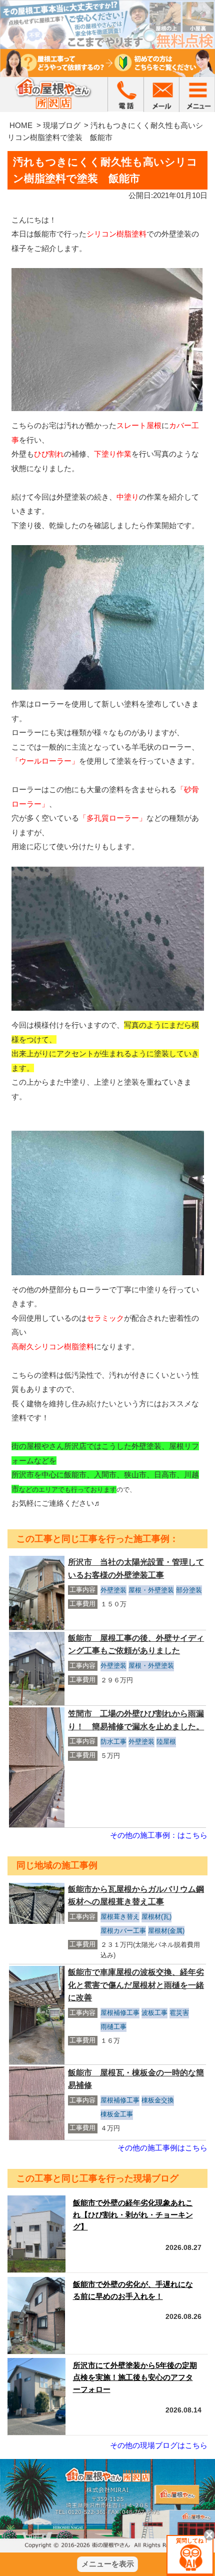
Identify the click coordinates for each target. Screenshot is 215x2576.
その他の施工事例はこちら (162, 2148)
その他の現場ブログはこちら (159, 2445)
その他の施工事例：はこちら (159, 1835)
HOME (21, 125)
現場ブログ (62, 125)
